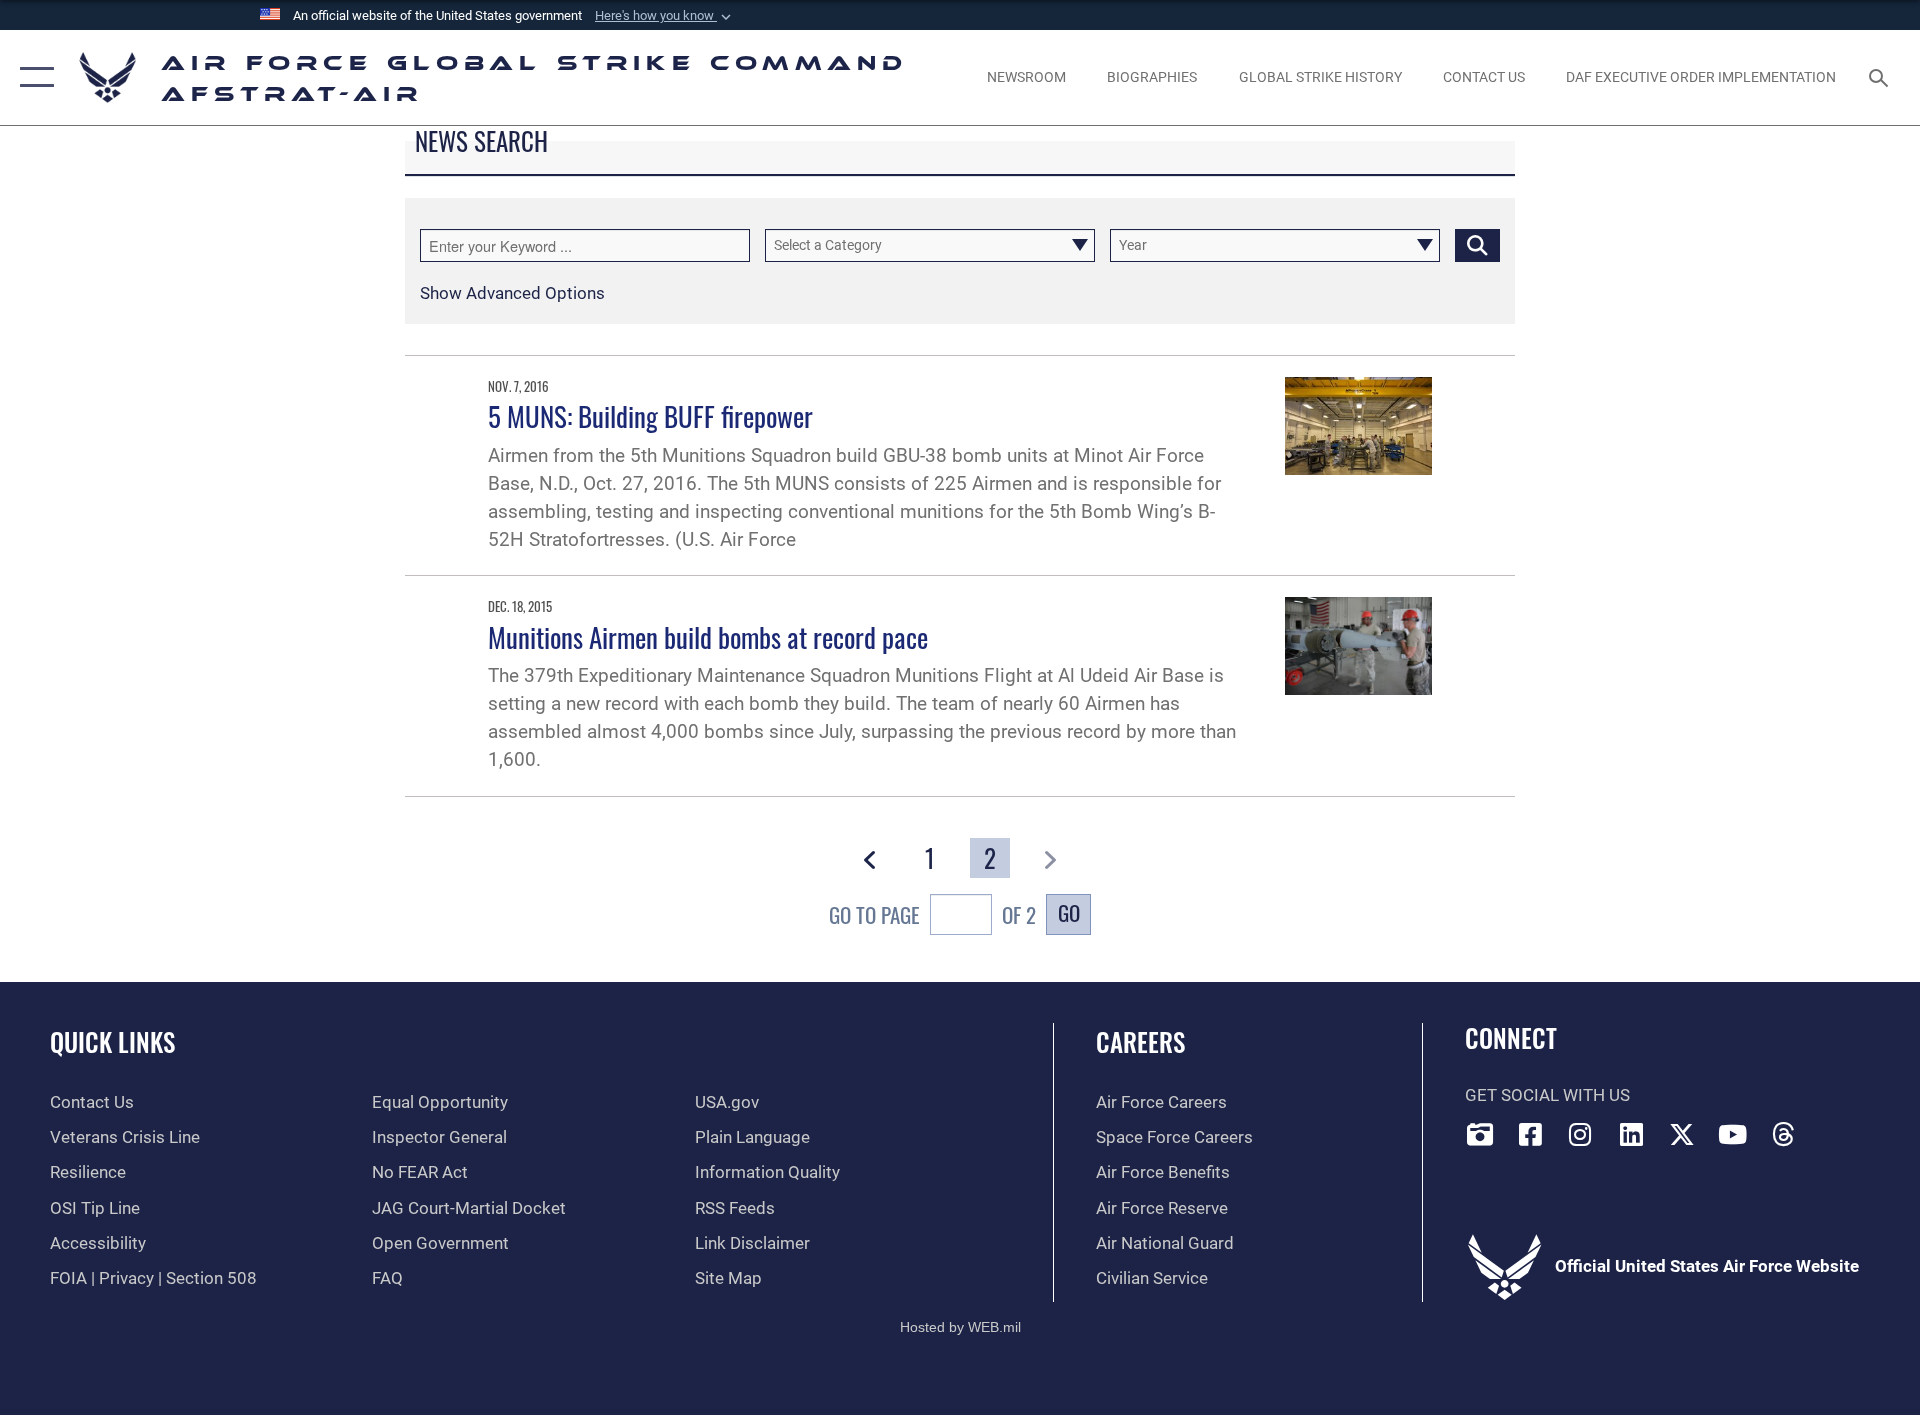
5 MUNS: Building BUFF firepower (650, 416)
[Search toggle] (1880, 77)
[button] (665, 16)
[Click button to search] (1477, 245)
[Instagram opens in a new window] (1581, 1134)
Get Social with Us (1547, 1095)
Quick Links (112, 1041)
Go (1069, 912)
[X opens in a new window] (1682, 1134)
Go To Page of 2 (932, 914)
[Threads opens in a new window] (1784, 1134)
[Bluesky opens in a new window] (1834, 1129)
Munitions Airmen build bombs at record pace (708, 637)
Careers (1140, 1041)
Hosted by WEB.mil (960, 1327)
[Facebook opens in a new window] (1530, 1134)
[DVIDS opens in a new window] (1480, 1134)
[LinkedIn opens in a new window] (1632, 1134)
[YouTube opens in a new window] (1733, 1134)
